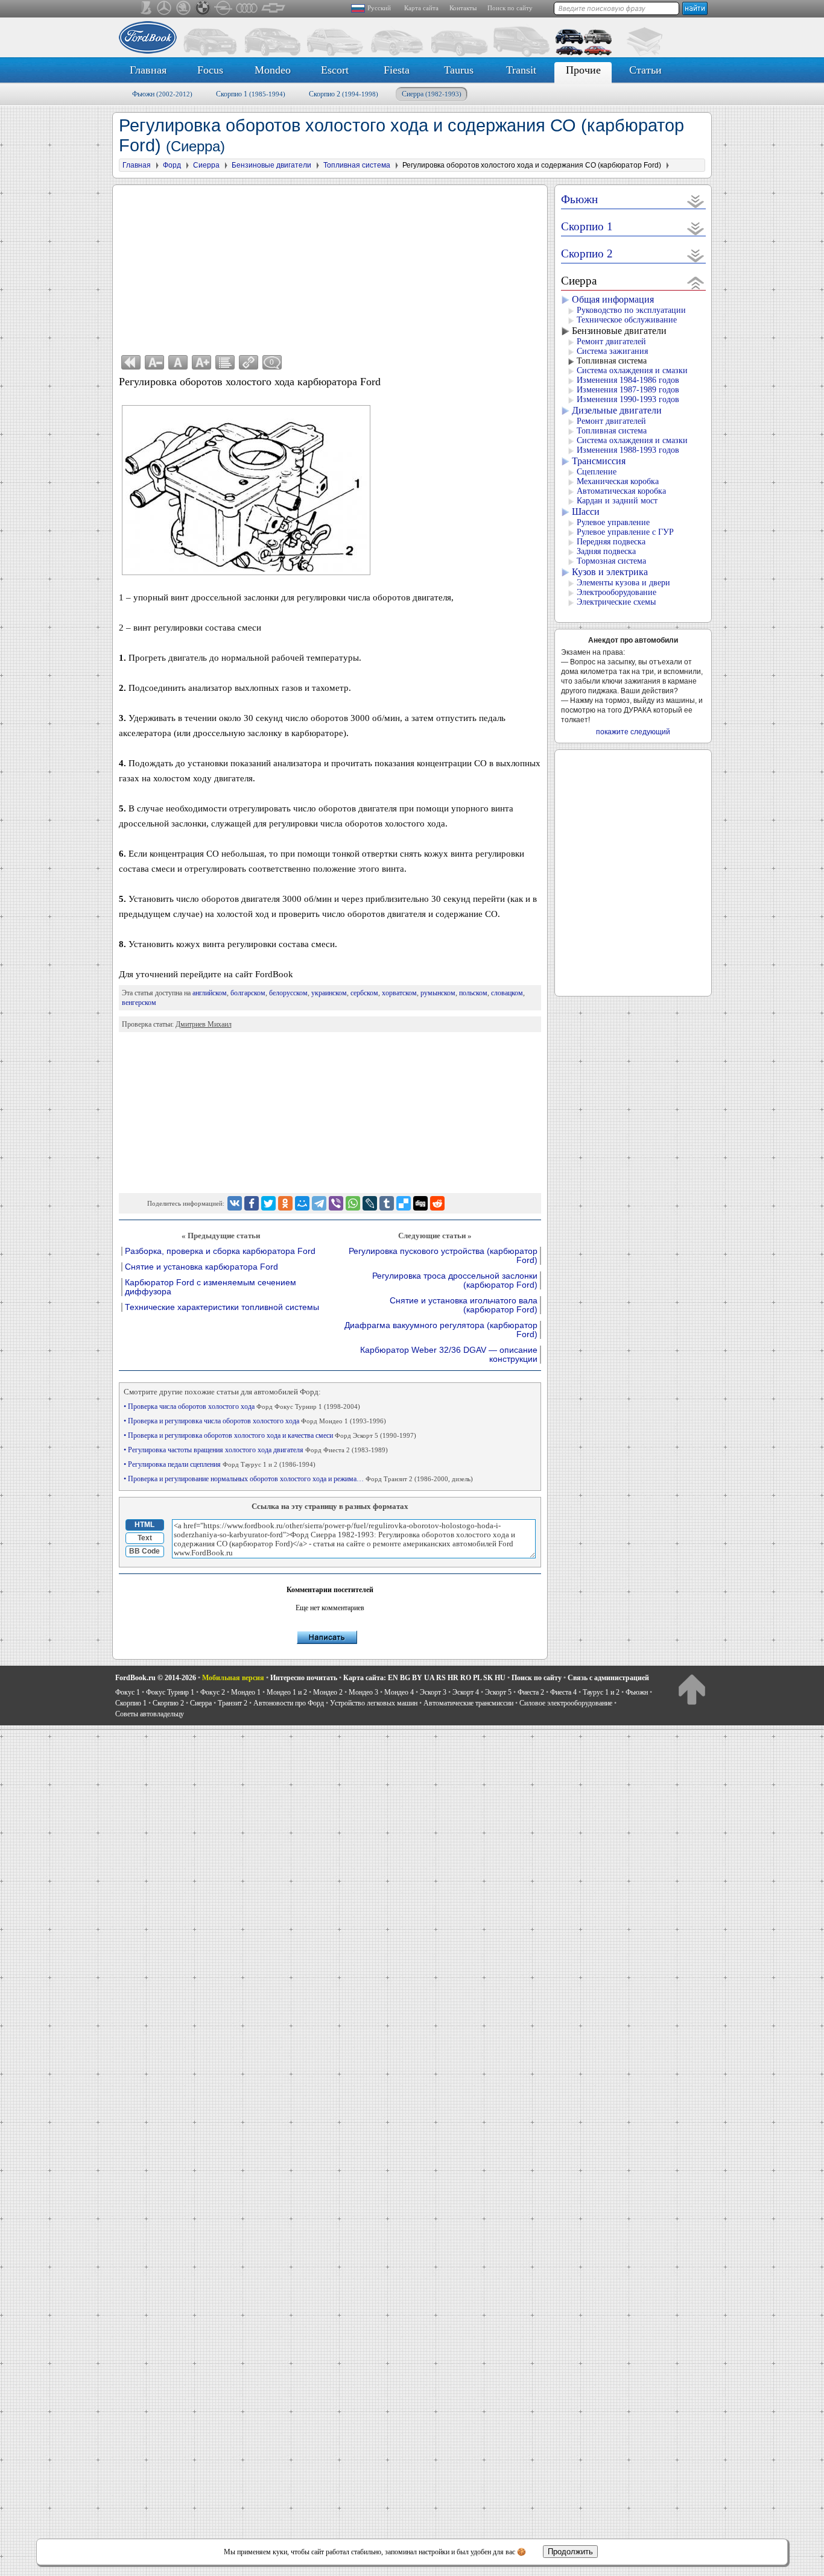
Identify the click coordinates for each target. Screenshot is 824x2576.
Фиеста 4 (563, 1692)
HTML (144, 1525)
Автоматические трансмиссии (468, 1703)
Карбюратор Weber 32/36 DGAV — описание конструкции (449, 1355)
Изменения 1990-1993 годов (628, 399)
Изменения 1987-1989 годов (628, 390)
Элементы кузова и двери (623, 583)
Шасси (586, 512)
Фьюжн (162, 94)
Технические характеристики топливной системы (222, 1307)
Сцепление (597, 472)
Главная (148, 70)
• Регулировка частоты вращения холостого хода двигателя (256, 1450)
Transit (521, 70)
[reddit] (437, 1203)
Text (145, 1538)
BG (405, 1678)
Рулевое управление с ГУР (625, 532)
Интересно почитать (304, 1678)
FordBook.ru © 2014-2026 (156, 1678)
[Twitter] (268, 1203)
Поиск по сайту (510, 8)
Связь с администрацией (608, 1678)
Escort (335, 70)
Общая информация (613, 299)
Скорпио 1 (251, 94)
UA (429, 1678)
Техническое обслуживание (627, 320)
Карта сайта (421, 8)
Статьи (645, 70)
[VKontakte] (235, 1203)
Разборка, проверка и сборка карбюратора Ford (220, 1251)
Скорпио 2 (344, 94)
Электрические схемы (616, 602)
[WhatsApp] (353, 1203)
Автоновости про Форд (289, 1703)
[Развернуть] (696, 201)
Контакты (463, 8)
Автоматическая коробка (621, 491)
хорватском (399, 993)
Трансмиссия (599, 461)
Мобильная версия (233, 1678)
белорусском (288, 993)
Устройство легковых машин (374, 1703)
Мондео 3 (363, 1692)
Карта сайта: (365, 1678)
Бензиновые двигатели (619, 331)
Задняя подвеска (606, 551)
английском (210, 993)
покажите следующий (633, 732)
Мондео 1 (246, 1692)
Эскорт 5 (498, 1692)
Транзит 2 (233, 1703)
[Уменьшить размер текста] (154, 362)
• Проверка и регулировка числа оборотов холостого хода (255, 1421)
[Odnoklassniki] (285, 1203)
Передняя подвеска (611, 542)
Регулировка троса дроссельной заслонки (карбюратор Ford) (455, 1280)
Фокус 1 (128, 1692)
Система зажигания (612, 351)
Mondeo (273, 70)
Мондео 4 (399, 1692)
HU (500, 1678)
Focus (210, 70)
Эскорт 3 (433, 1692)
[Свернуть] (696, 282)
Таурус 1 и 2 (601, 1692)
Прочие (583, 70)
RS (441, 1678)
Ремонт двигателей (611, 342)
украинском (329, 993)
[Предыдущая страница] (131, 362)
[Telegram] (319, 1203)
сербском (364, 993)
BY (417, 1678)
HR (453, 1678)
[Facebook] (252, 1203)
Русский (379, 8)
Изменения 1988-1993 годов (628, 450)
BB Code (144, 1551)
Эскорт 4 (466, 1692)
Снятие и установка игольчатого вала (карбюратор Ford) (464, 1305)
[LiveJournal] (370, 1203)
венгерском (139, 1003)
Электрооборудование (616, 592)
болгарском (248, 993)
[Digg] (420, 1203)
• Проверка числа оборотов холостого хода (242, 1406)
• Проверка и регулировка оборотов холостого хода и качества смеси (270, 1435)
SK (488, 1678)
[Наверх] (692, 1689)
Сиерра (432, 94)
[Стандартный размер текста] (178, 362)
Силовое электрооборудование (566, 1703)
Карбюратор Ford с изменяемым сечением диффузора (211, 1287)
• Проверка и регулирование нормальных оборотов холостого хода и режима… (298, 1479)
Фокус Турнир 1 (170, 1692)
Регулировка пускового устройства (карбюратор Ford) (443, 1256)
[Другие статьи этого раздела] (225, 362)
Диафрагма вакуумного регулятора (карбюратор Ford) (441, 1330)
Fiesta (397, 70)
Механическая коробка (618, 481)
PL (477, 1678)
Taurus (459, 70)
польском (473, 993)
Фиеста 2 (531, 1692)
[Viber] (336, 1203)
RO (466, 1678)
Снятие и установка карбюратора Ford (201, 1267)
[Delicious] (404, 1203)
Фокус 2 (213, 1692)
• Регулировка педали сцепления (220, 1464)
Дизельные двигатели (617, 410)
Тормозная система (611, 561)
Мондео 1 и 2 (287, 1692)
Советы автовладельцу (150, 1714)
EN (393, 1678)
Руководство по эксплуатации (631, 310)
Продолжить (570, 2552)
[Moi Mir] (302, 1203)
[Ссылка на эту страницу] (249, 362)
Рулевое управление (613, 522)
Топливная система (612, 361)
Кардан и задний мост (617, 501)
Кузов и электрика (610, 572)
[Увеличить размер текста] (201, 362)
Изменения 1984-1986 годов (628, 380)
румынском (438, 993)
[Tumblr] (387, 1203)
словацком (507, 993)
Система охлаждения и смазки (632, 370)
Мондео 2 (328, 1692)
